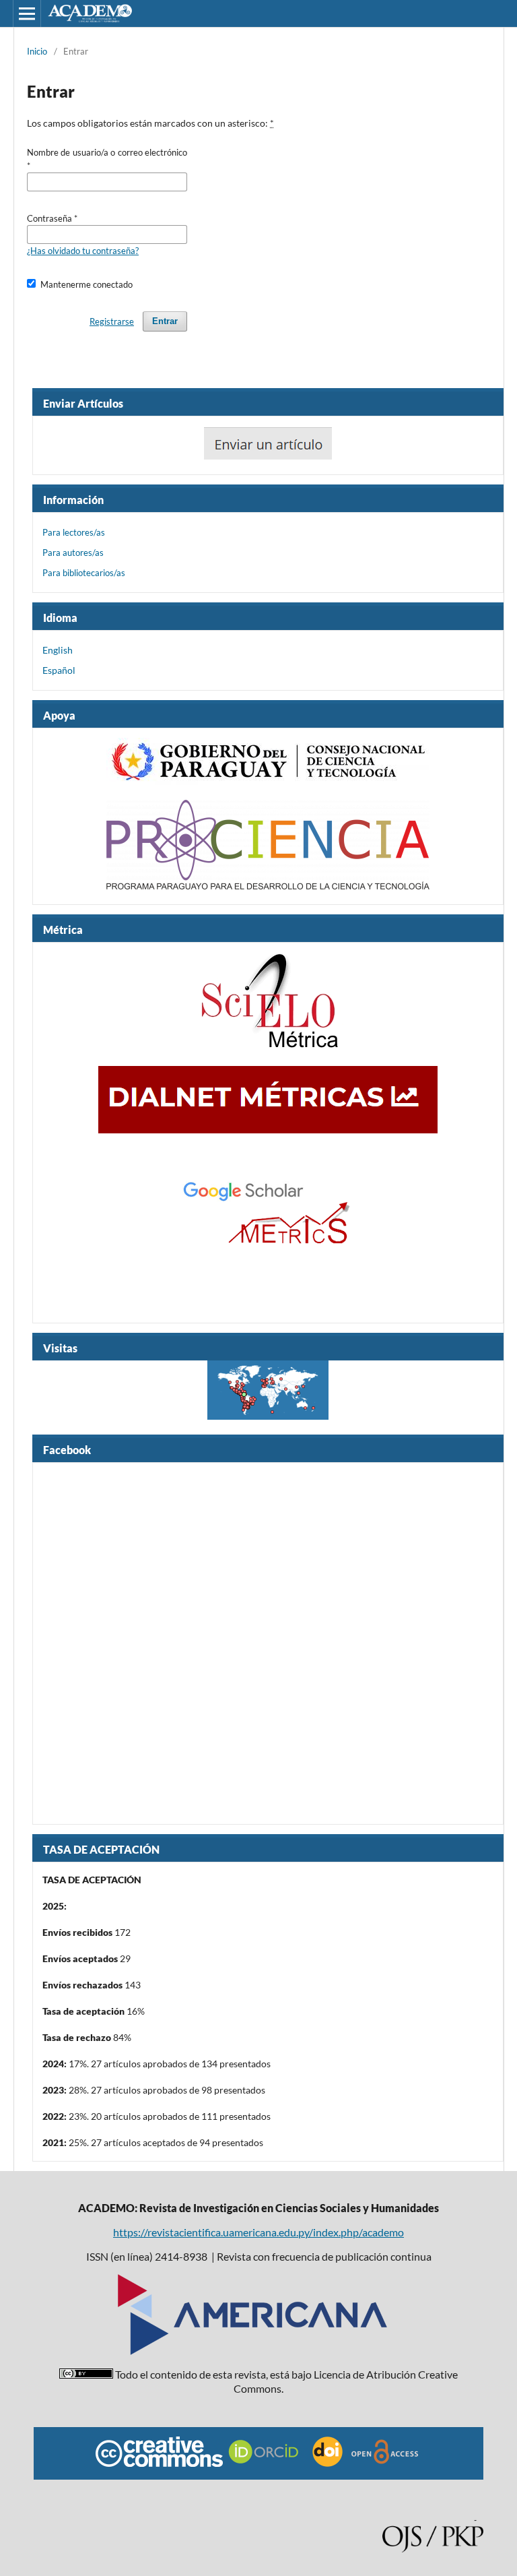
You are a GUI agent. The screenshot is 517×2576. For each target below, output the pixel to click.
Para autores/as (73, 553)
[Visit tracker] (268, 1393)
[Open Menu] (27, 13)
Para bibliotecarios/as (84, 573)
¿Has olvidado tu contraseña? (83, 251)
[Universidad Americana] (252, 2351)
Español (59, 670)
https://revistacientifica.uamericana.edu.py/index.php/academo (258, 2232)
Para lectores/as (74, 532)
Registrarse (112, 321)
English (58, 650)
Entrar (165, 321)
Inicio (37, 51)
